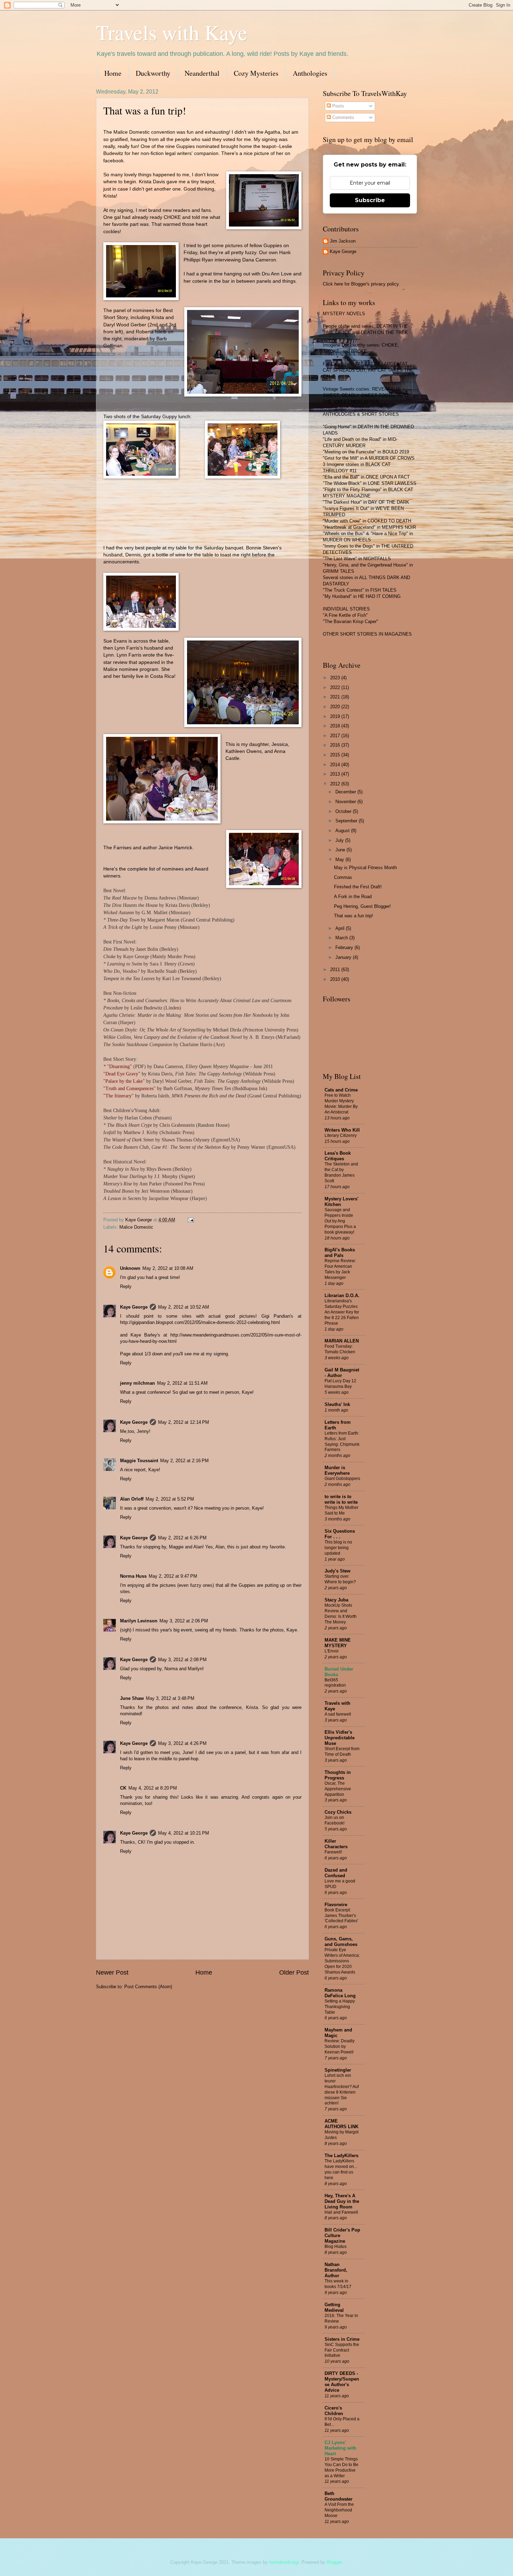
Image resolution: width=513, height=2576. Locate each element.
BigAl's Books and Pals (340, 1253)
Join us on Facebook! (334, 1820)
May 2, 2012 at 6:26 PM (182, 1538)
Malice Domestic (136, 1227)
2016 (336, 745)
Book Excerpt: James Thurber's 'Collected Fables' (341, 1916)
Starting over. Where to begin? (340, 1579)
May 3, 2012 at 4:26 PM (182, 1743)
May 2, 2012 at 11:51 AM (182, 1383)
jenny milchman (137, 1383)
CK (123, 1788)
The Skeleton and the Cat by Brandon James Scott (341, 1172)
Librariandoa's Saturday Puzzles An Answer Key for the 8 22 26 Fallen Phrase (342, 1312)
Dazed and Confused (336, 1873)
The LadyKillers (341, 2156)
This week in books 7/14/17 (338, 2284)
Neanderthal (202, 73)
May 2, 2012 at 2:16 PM (184, 1461)
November (346, 802)
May (340, 860)
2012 (336, 784)
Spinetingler (338, 2070)
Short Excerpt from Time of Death (342, 1752)
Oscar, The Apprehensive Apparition (338, 1789)
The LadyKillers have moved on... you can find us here (341, 2169)
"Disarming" (120, 1067)
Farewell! (333, 1852)
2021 (336, 697)
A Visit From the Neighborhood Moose (339, 2510)
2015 (336, 755)
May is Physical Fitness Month (365, 868)
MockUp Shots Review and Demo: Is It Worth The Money (341, 1614)
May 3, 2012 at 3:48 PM (170, 1698)
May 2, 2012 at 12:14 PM (184, 1422)
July (340, 840)
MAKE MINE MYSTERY (338, 1643)
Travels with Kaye (172, 32)
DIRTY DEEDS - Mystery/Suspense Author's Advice (342, 2382)
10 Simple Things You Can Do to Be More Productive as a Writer (341, 2467)
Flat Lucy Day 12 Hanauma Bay (340, 1384)
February (345, 948)
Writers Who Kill (342, 1130)
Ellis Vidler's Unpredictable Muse (340, 1738)
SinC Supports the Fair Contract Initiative (342, 2350)
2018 (336, 726)
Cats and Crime (341, 1090)
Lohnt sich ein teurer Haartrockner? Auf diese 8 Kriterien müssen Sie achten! (342, 2089)
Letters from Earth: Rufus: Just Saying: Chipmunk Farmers (342, 1442)
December (346, 792)
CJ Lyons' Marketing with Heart (340, 2448)
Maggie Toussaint (139, 1461)
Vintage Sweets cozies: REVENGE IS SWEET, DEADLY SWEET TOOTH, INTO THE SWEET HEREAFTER (365, 395)
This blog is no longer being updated (338, 1548)
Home (113, 73)
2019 (336, 716)
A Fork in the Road (353, 897)
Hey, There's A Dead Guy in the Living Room (342, 2201)
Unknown (130, 1268)
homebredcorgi (284, 2562)
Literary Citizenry (341, 1135)
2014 (336, 765)
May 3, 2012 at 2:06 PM (184, 1621)
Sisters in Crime (342, 2339)
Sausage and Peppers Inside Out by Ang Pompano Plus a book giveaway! (340, 1221)
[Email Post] (191, 1220)
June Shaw (132, 1698)
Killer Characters (336, 1844)
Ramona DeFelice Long (340, 1993)
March (342, 938)
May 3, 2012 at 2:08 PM (182, 1660)
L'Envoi (332, 1651)
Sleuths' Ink (337, 1404)
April (341, 928)
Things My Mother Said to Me (341, 1510)
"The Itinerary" (118, 1096)
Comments (343, 117)
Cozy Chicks (338, 1812)
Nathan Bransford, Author (336, 2270)
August (343, 831)
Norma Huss (133, 1576)
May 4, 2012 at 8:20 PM (153, 1788)
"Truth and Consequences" (129, 1089)
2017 (336, 736)
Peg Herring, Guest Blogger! (362, 906)
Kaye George (134, 1307)
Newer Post (112, 1972)
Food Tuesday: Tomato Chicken (340, 1349)
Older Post (294, 1972)
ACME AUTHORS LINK (341, 2124)
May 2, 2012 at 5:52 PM (170, 1499)
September (347, 821)
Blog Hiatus (336, 2246)
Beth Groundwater (339, 2496)
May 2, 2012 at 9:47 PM (173, 1576)
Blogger (334, 2562)
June (341, 850)
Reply (126, 1286)
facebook (113, 161)
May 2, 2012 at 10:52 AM (184, 1307)
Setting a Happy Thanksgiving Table (340, 2007)
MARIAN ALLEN (342, 1341)
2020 (336, 707)
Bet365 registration (335, 1683)
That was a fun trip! (354, 916)
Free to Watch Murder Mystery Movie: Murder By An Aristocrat (341, 1104)
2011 (336, 969)
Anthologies (310, 73)
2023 (336, 678)
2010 (336, 979)
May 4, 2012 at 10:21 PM (184, 1833)
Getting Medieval (334, 2307)
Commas (343, 877)
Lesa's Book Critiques (338, 1156)
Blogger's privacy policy (375, 284)
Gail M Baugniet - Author (342, 1373)
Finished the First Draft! (358, 887)
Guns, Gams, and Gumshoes (341, 1942)
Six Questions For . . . (340, 1534)
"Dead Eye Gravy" (122, 1074)
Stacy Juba (336, 1600)
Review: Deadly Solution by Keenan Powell (340, 2046)
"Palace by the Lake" (124, 1081)
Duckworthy (153, 73)
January (344, 957)
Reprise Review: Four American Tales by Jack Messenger (340, 1269)
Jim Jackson (343, 241)
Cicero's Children (334, 2411)
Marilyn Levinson (139, 1621)
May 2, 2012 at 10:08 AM (168, 1268)
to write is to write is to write (341, 1499)
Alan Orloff (132, 1499)
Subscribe (370, 200)
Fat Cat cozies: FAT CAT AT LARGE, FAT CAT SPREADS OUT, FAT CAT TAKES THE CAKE (368, 370)
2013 (336, 774)
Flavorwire (336, 1905)
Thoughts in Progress (338, 1775)
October (344, 811)
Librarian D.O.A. (342, 1296)
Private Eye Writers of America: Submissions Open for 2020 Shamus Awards (342, 1961)
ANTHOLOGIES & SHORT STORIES (361, 414)
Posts (337, 106)
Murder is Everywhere (337, 1470)
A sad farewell (338, 1714)
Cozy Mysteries (256, 73)
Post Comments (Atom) (148, 1987)
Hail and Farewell (341, 2212)
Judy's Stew (337, 1571)
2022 (336, 687)
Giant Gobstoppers (342, 1479)
